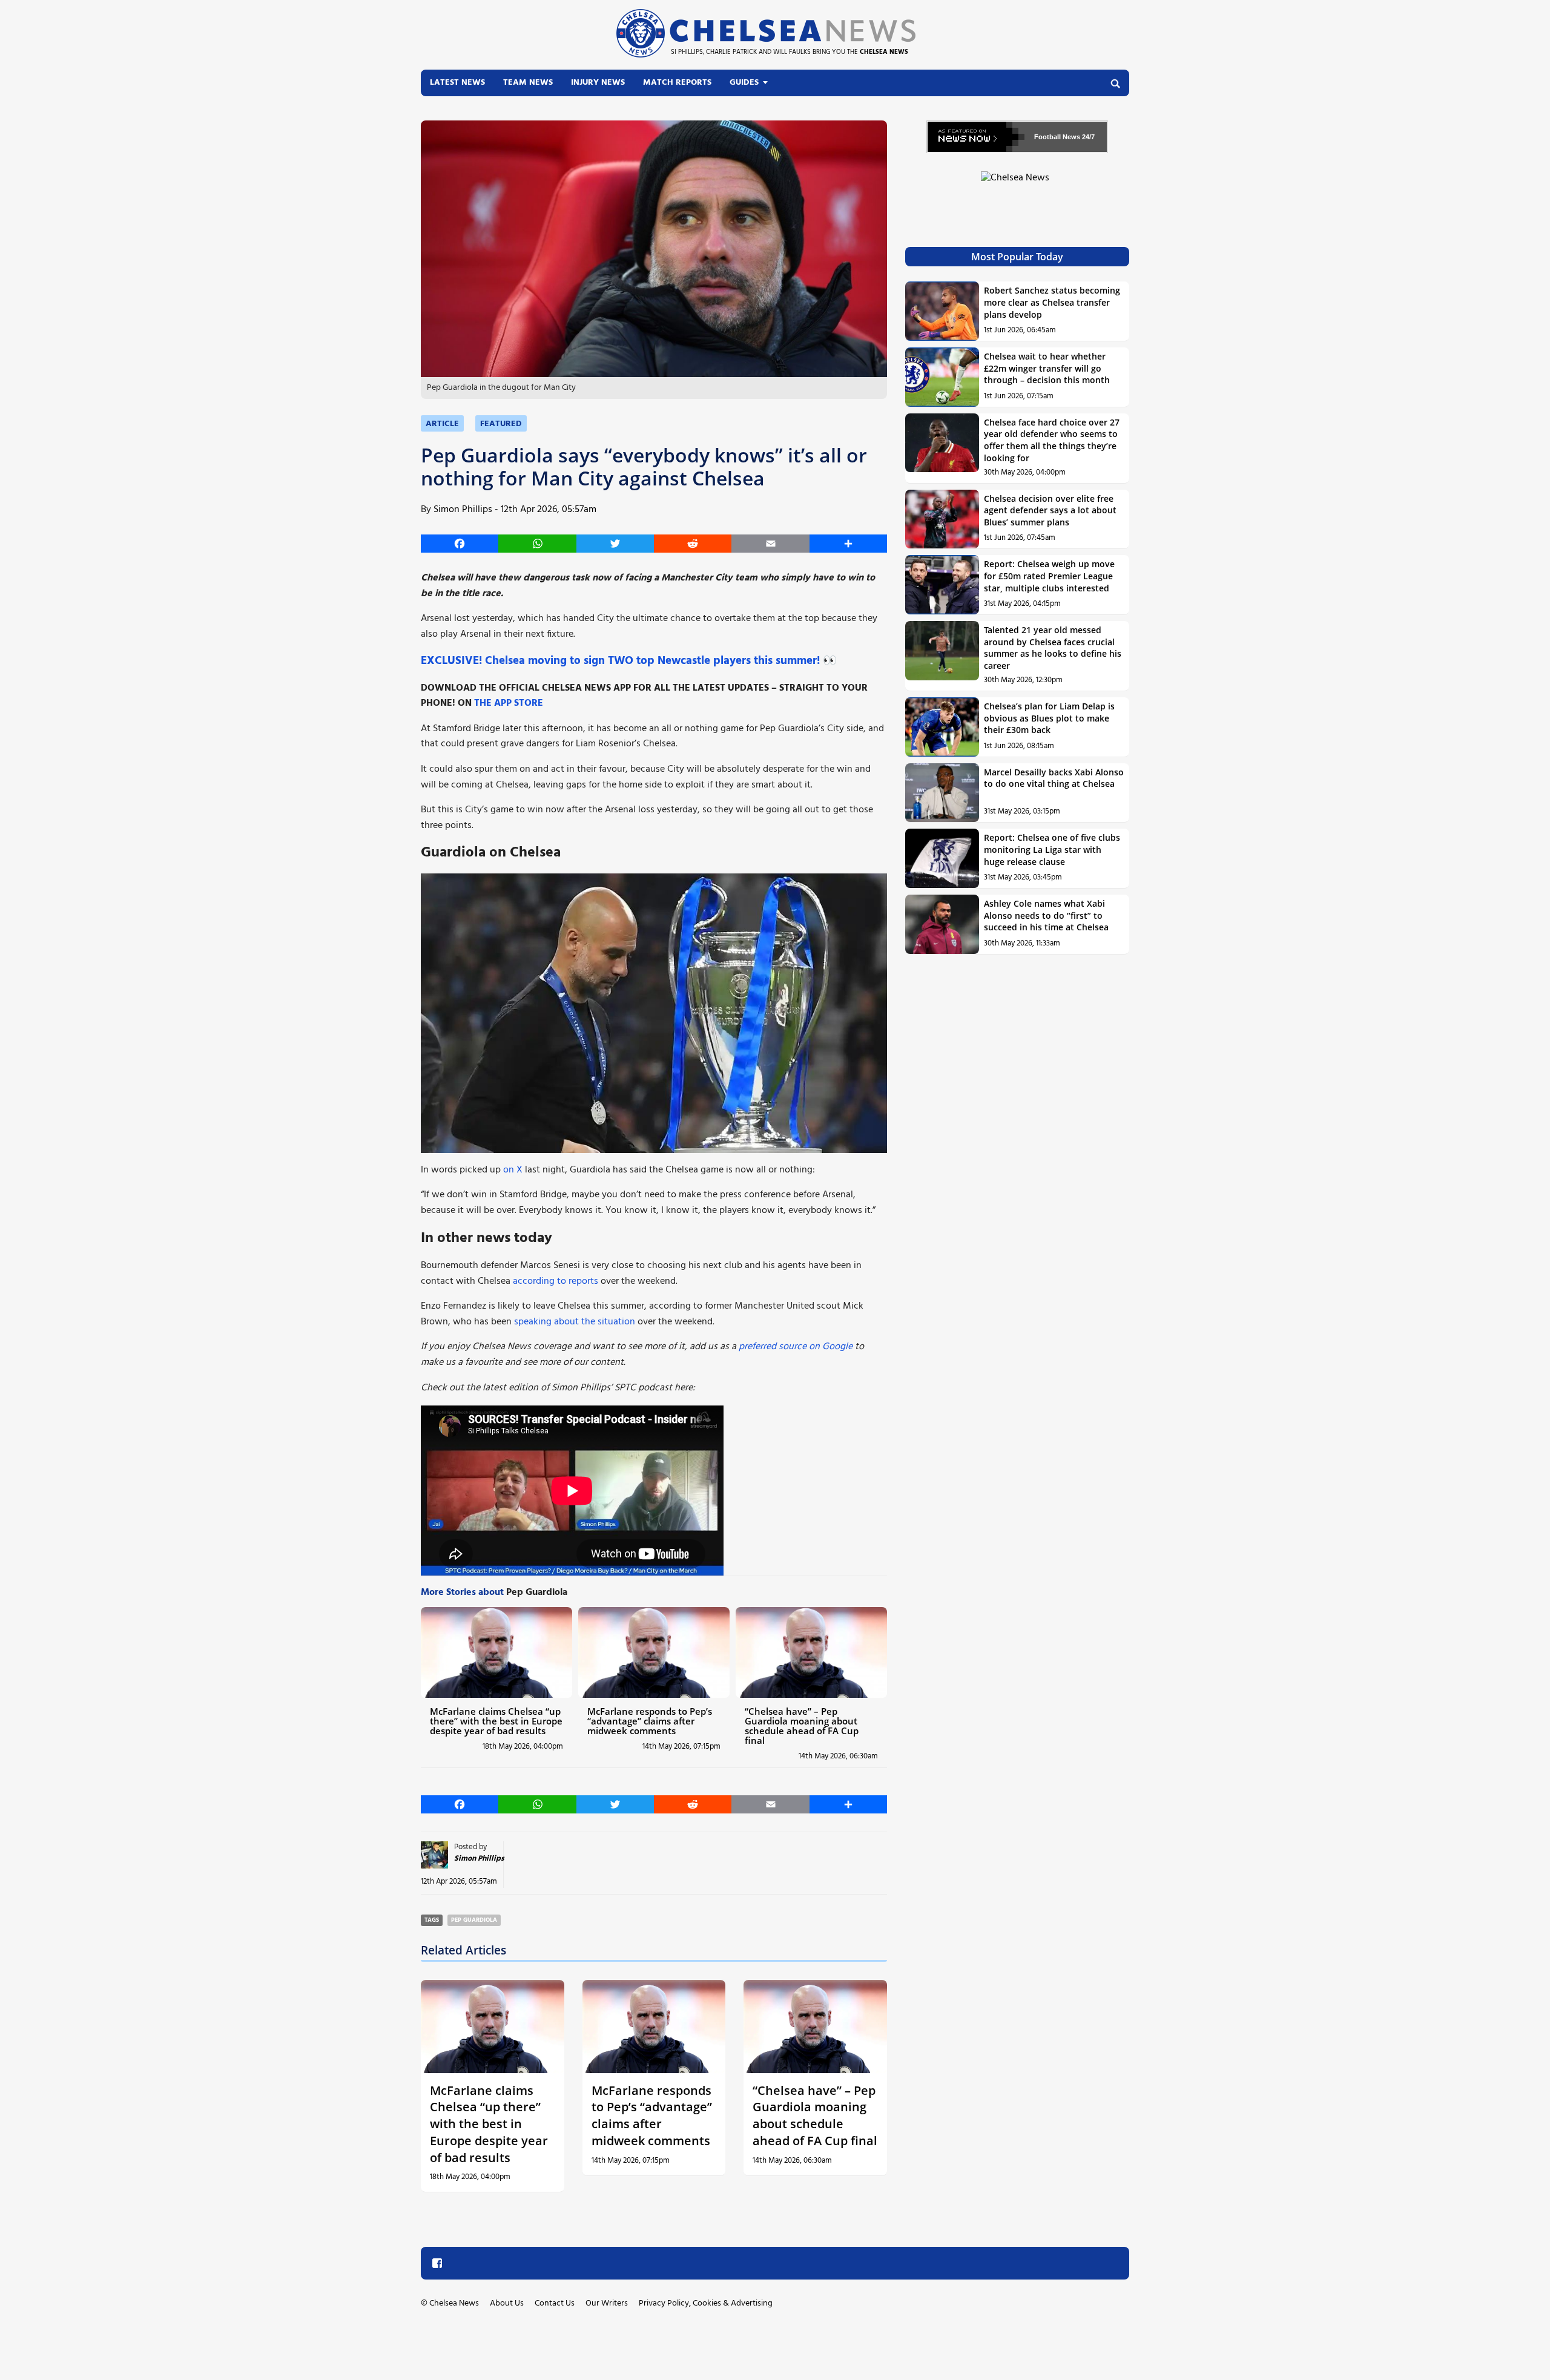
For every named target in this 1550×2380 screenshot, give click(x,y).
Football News (1057, 137)
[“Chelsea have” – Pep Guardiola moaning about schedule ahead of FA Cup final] (811, 1652)
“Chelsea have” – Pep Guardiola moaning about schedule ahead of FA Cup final (802, 1726)
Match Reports (677, 83)
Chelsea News (454, 2303)
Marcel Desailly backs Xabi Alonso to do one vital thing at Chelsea (1054, 778)
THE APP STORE (509, 703)
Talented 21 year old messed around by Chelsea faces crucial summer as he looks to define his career (1053, 648)
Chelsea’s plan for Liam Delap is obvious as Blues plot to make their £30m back (1049, 718)
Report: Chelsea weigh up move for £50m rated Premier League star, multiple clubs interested (1049, 576)
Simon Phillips (463, 510)
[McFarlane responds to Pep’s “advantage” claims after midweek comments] (654, 1652)
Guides (744, 83)
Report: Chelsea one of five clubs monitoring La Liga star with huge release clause (1052, 849)
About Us (507, 2303)
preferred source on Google (796, 1347)
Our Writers (607, 2303)
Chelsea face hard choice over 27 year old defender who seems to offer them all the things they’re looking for (1052, 440)
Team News (528, 83)
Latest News (457, 83)
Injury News (598, 83)
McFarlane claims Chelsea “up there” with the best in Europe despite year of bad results (496, 1721)
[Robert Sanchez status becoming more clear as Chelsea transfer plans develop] (942, 311)
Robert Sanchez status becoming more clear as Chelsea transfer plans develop (1052, 302)
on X (513, 1170)
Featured (501, 424)
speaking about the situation (575, 1322)
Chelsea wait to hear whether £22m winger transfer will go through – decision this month (1047, 368)
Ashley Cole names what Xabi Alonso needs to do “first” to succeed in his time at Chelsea (1046, 915)
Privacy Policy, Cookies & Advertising (706, 2303)
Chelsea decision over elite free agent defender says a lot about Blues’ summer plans (1050, 510)
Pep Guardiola (474, 1920)
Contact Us (555, 2303)
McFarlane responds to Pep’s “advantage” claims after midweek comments (650, 1721)
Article (442, 424)
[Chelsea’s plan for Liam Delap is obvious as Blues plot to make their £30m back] (942, 727)
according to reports (556, 1281)
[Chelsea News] (1017, 185)
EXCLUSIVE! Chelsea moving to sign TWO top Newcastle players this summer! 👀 (629, 661)
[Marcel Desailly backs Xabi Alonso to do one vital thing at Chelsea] (942, 793)
